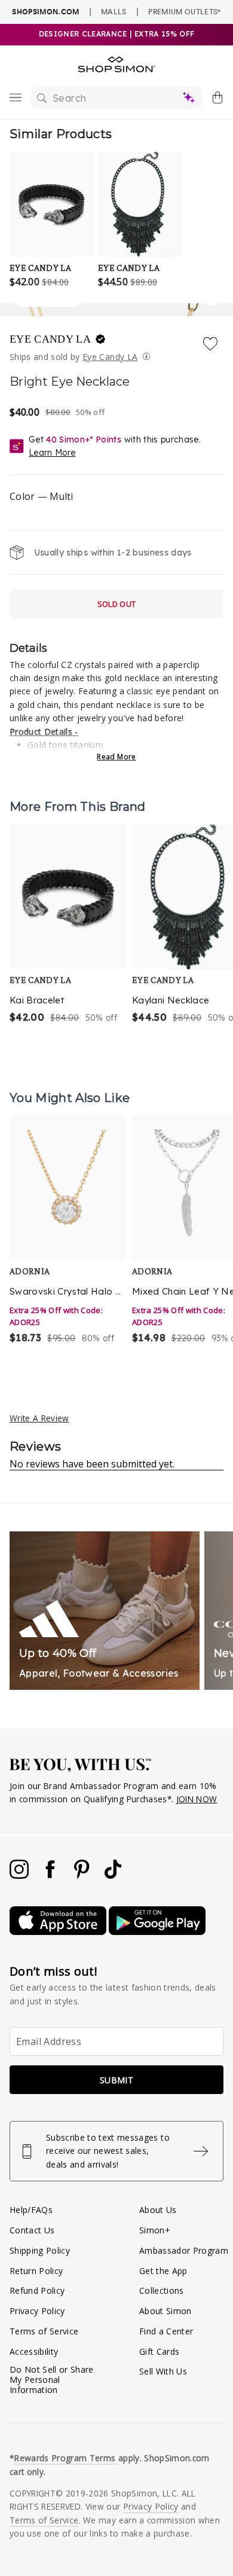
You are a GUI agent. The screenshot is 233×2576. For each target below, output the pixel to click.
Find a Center (166, 2331)
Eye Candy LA (51, 339)
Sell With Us (163, 2371)
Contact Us (32, 2230)
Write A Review (39, 1418)
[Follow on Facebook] (51, 1875)
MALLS (114, 11)
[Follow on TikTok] (113, 1875)
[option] (68, 925)
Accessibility (34, 2351)
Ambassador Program (184, 2250)
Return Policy (36, 2271)
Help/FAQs (31, 2210)
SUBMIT (116, 2080)
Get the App (163, 2271)
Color (41, 496)
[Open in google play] (157, 1932)
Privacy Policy (37, 2311)
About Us (158, 2210)
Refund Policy (37, 2290)
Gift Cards (159, 2351)
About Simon (165, 2311)
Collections (162, 2290)
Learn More (52, 453)
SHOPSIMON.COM (45, 12)
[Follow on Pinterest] (83, 1875)
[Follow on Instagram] (20, 1875)
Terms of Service (44, 2331)
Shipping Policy (40, 2250)
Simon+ (155, 2230)
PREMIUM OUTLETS (184, 11)
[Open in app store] (59, 1932)
